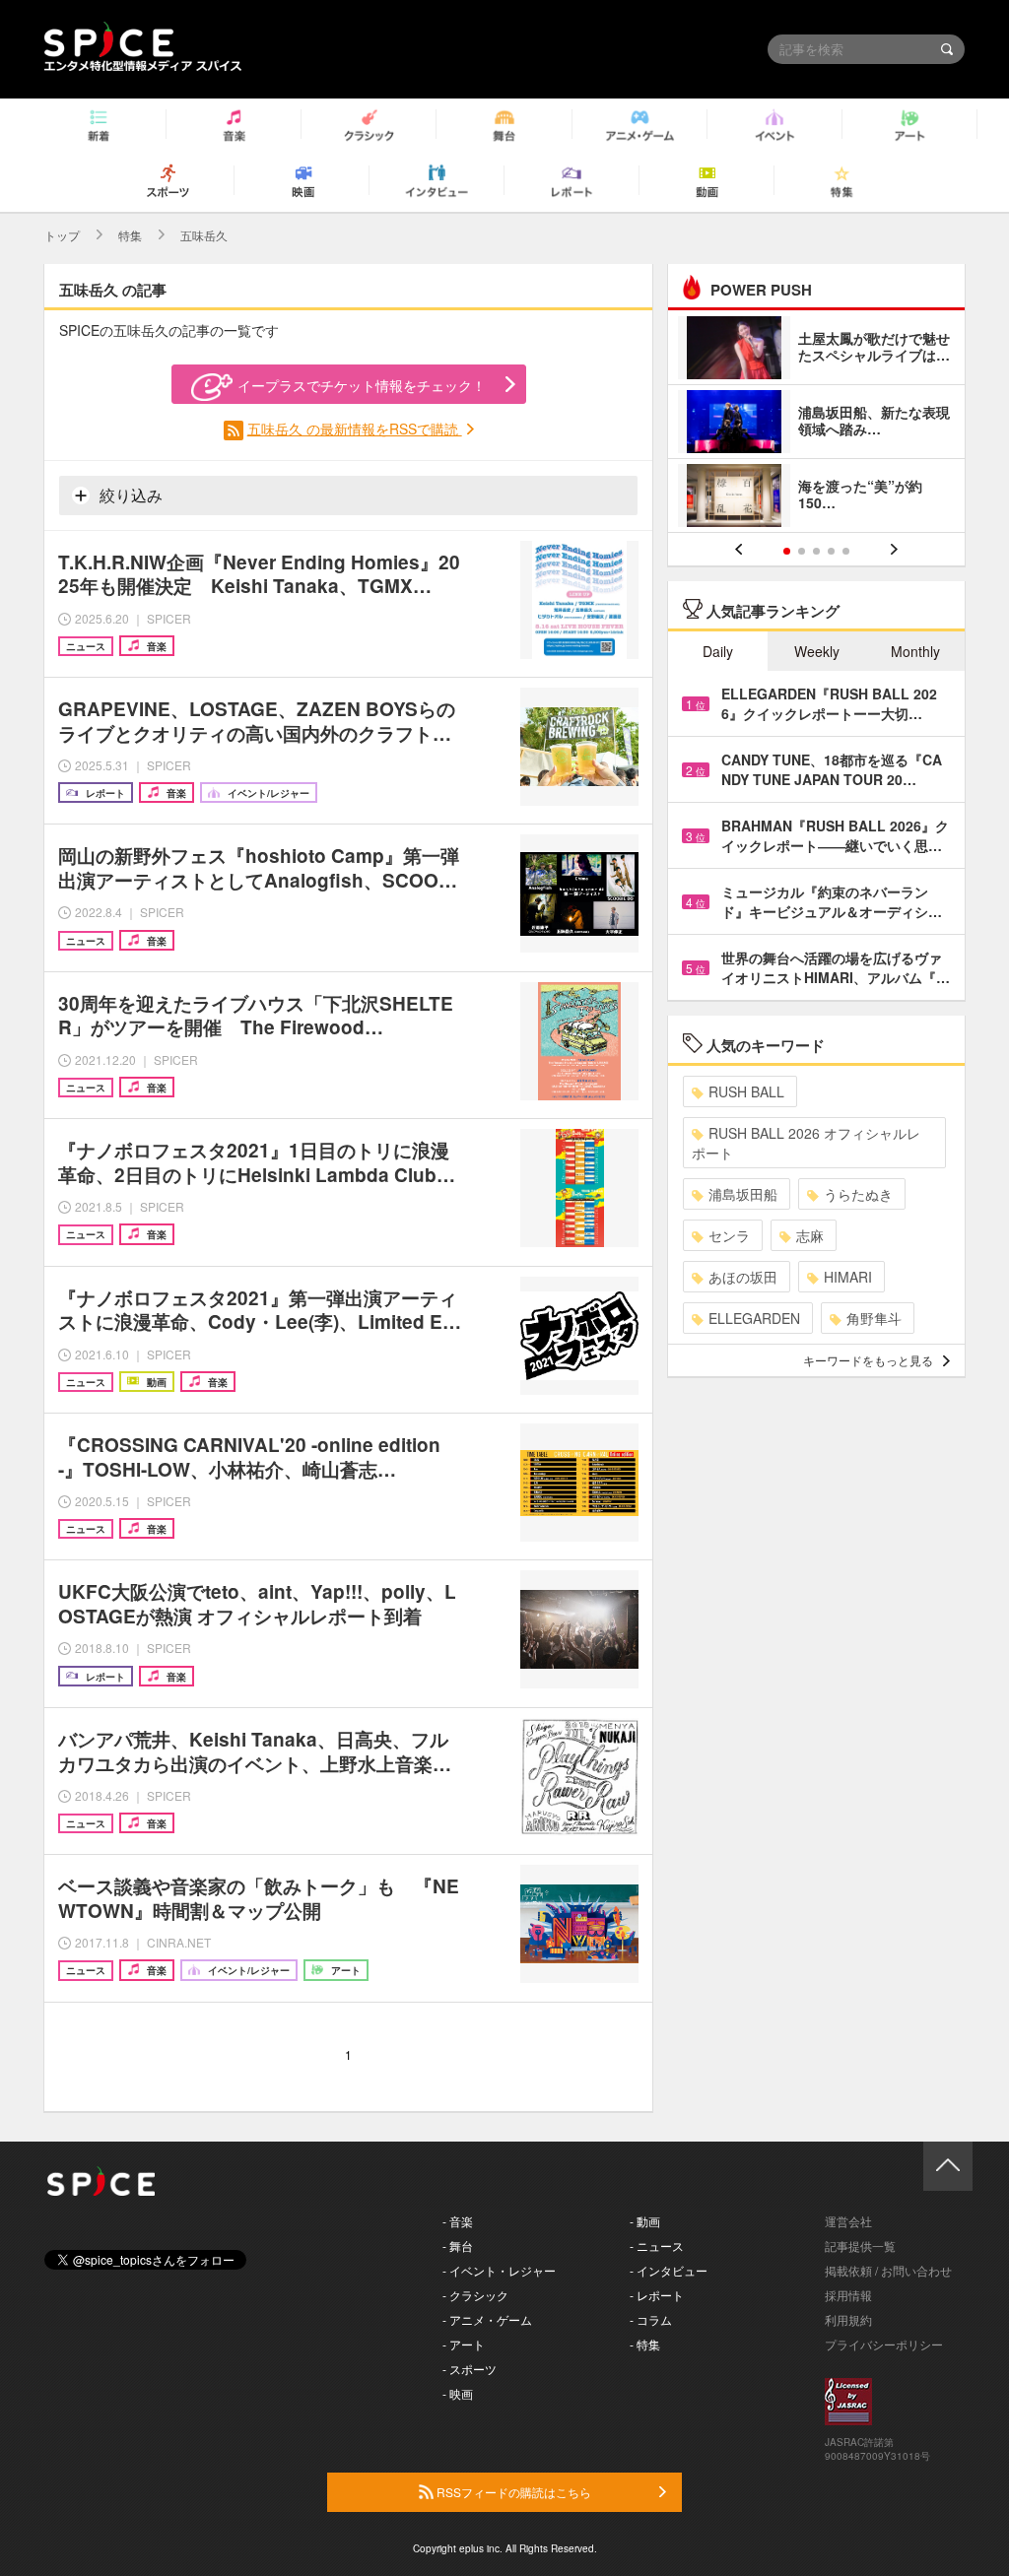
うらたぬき (858, 1194)
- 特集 (645, 2344)
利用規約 (848, 2319)
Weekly (817, 651)
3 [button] (816, 551)
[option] (816, 424)
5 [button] (846, 551)
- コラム (651, 2319)
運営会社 (848, 2221)
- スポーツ (470, 2369)
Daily (718, 651)
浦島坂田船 (743, 1194)
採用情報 (848, 2295)
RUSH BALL (746, 1091)
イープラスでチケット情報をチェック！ (362, 385)
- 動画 (645, 2221)
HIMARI (848, 1277)
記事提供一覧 (860, 2246)
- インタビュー (669, 2270)
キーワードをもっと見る (868, 1360)
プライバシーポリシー (884, 2344)
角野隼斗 (874, 1318)
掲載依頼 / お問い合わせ (888, 2270)
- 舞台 (458, 2246)
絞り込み (129, 495)
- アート (464, 2344)
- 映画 (458, 2393)
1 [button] (787, 551)
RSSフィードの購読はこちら (512, 2492)
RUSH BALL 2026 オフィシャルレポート (806, 1143)
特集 (130, 235)
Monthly (915, 651)
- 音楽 (458, 2221)
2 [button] (802, 551)
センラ (729, 1235)
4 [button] (831, 551)
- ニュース (657, 2246)
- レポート (657, 2295)
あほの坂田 (743, 1277)
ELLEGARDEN (754, 1318)
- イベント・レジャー (499, 2270)
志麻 (810, 1235)
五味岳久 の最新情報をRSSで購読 (355, 429)
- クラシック (475, 2295)
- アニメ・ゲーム (487, 2319)
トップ (62, 235)
